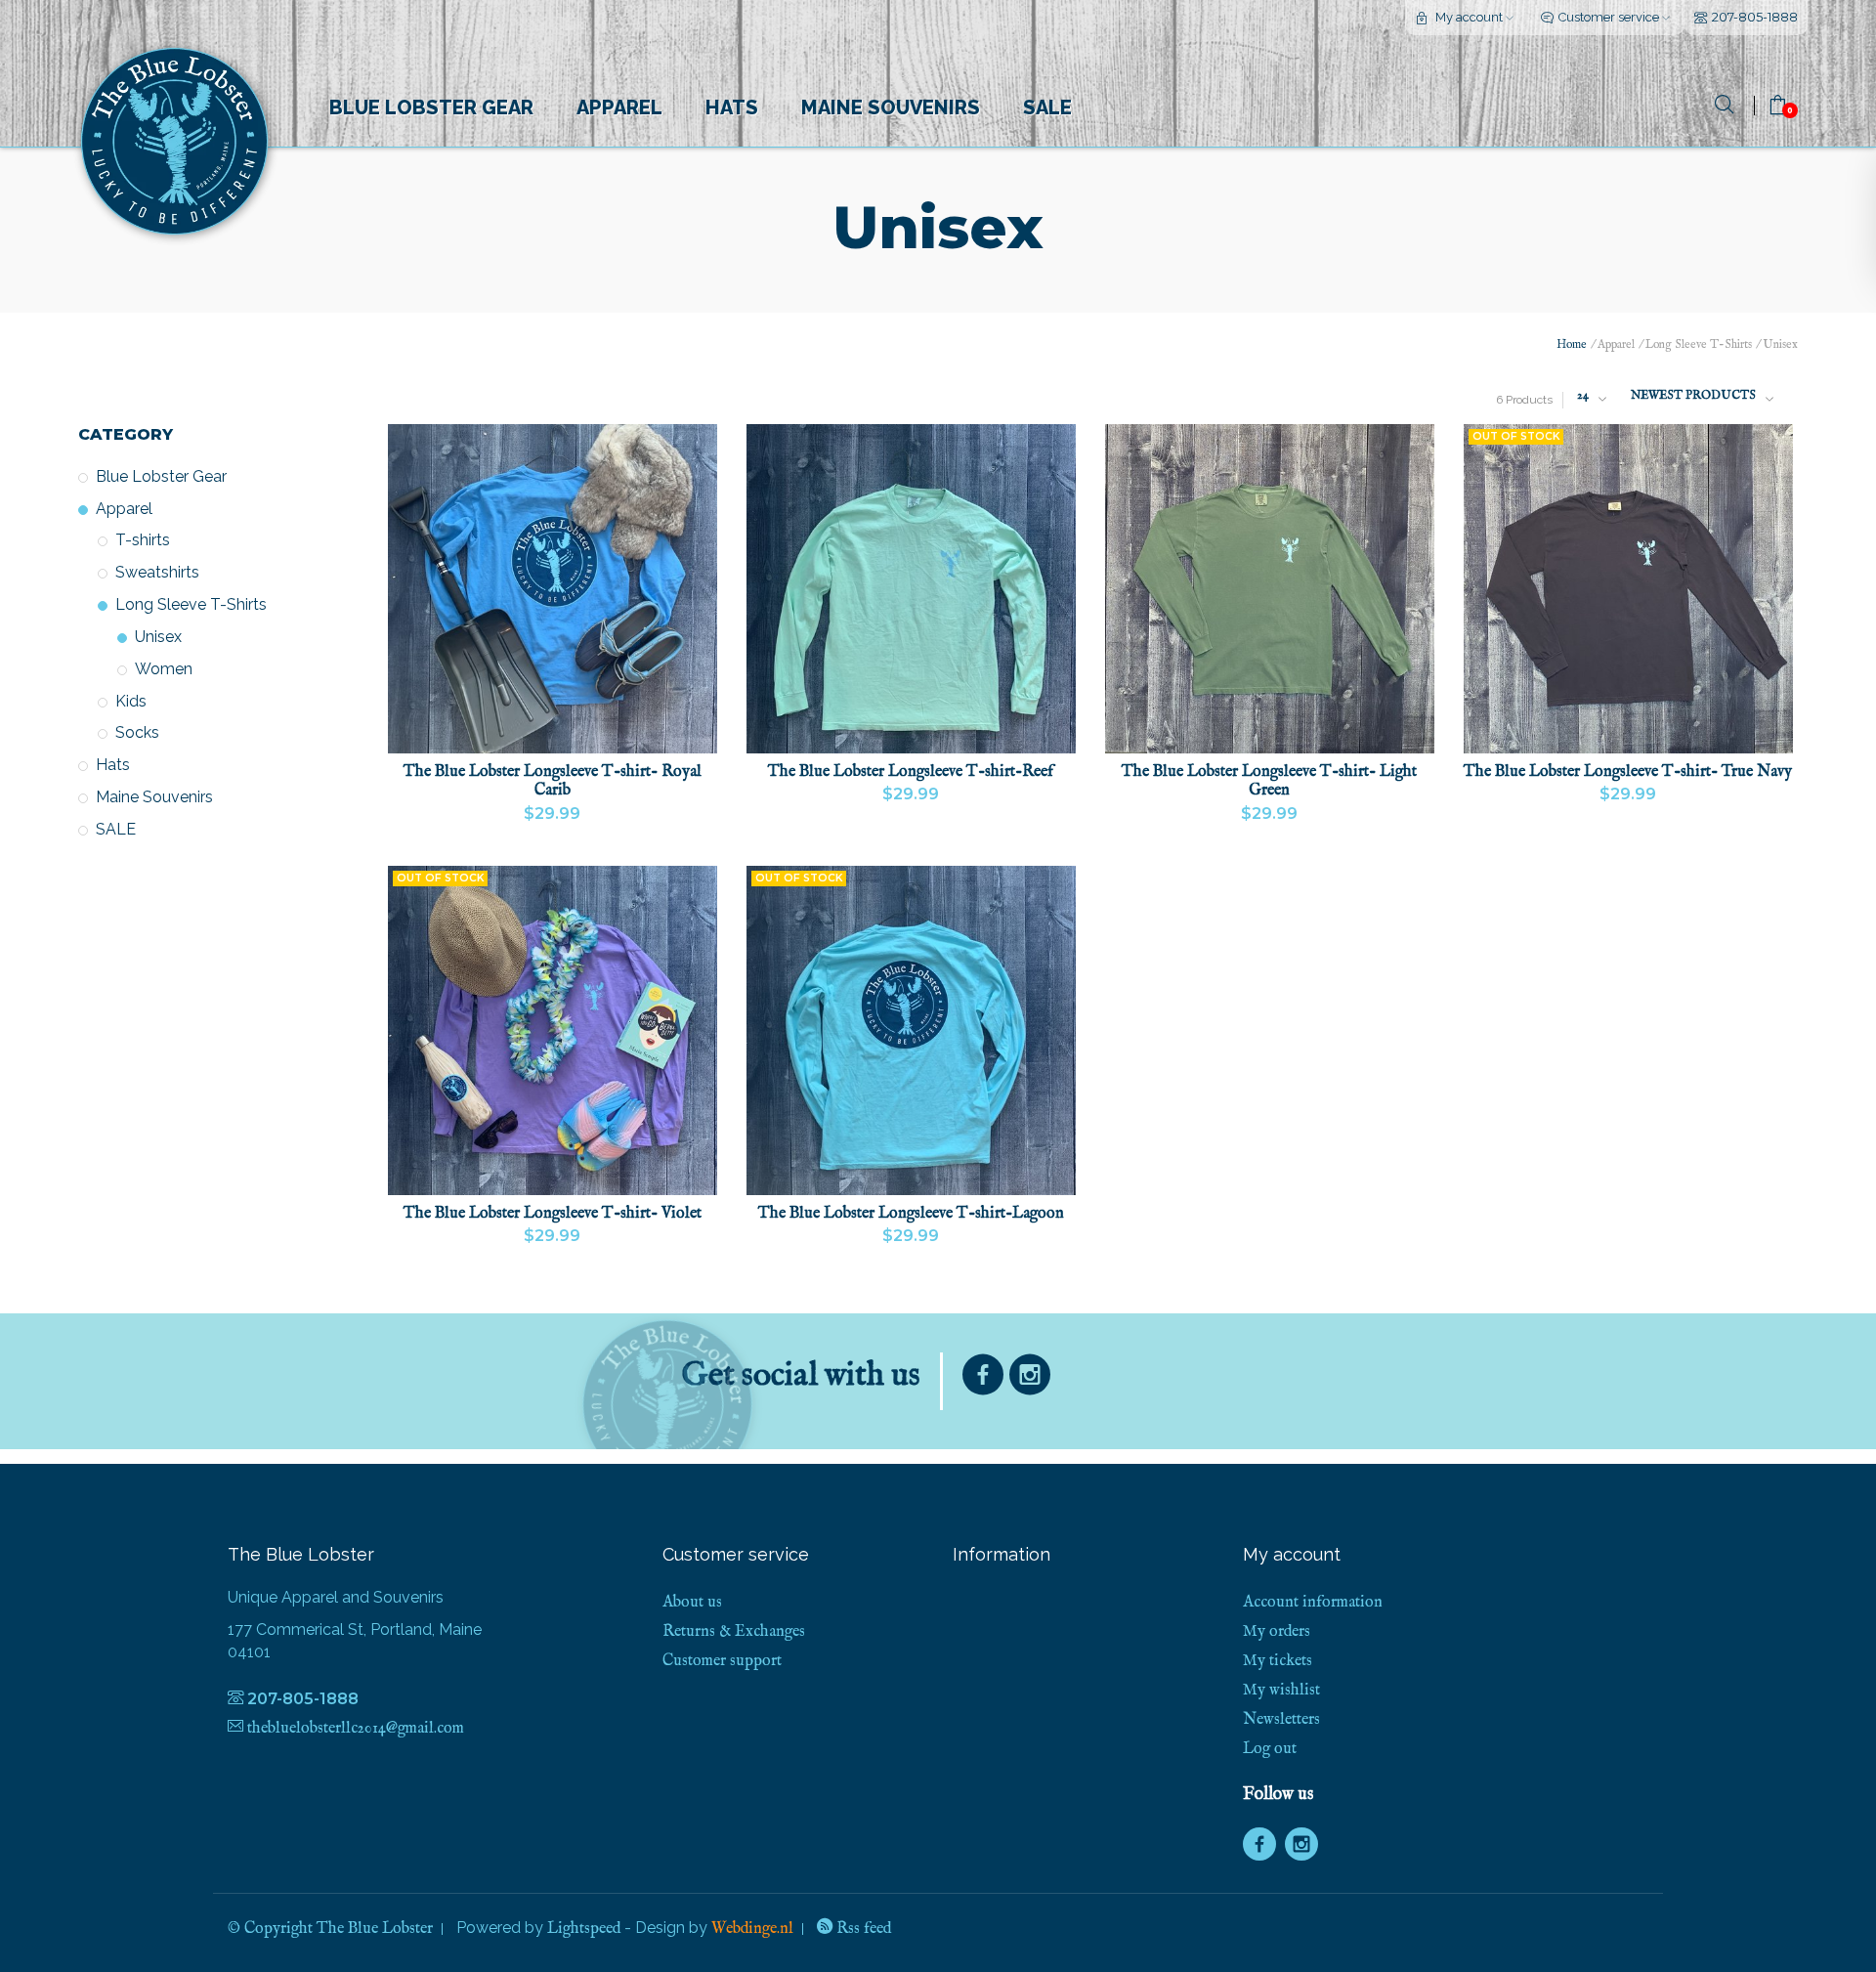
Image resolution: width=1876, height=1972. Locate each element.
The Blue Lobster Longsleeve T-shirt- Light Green (1269, 782)
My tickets (1278, 1661)
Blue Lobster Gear (431, 107)
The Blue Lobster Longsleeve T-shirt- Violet (553, 1214)
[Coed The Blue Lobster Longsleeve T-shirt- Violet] (553, 1030)
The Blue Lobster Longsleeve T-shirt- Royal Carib (553, 782)
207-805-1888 (1755, 17)
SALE (1047, 107)
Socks (137, 732)
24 (1583, 395)
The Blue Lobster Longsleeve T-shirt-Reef (911, 772)
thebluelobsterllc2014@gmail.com (356, 1729)
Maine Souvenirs (891, 107)
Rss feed (862, 1929)
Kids (131, 701)
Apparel (619, 107)
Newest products (1693, 395)
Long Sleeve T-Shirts (191, 604)
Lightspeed (584, 1929)
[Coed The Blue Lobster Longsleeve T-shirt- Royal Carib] (553, 589)
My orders (1277, 1632)
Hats (732, 107)
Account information (1313, 1603)
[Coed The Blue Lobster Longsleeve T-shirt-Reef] (911, 589)
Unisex (158, 637)
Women (164, 669)
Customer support (722, 1661)
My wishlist (1281, 1691)
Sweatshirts (157, 572)
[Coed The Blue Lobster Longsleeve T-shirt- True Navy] (1628, 589)
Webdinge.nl (752, 1929)
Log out (1270, 1749)
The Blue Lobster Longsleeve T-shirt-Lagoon (911, 1214)
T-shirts (143, 540)
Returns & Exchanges (734, 1632)
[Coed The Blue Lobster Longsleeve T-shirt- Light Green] (1270, 589)
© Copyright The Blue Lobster (330, 1929)
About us (692, 1603)
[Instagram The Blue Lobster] (1030, 1379)
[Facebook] (983, 1379)
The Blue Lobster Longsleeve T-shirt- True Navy (1628, 772)
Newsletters (1281, 1720)
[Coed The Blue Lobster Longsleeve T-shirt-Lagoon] (911, 1030)
